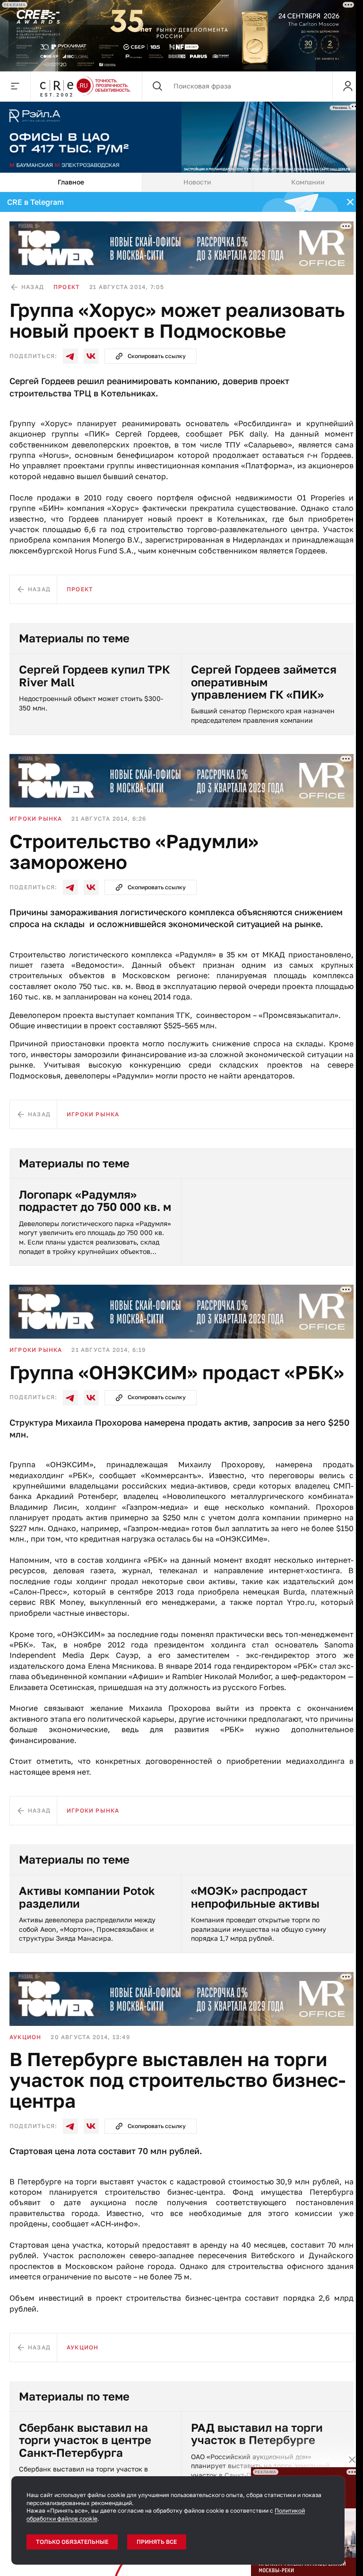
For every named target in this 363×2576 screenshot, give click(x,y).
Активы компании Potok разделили (87, 1897)
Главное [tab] (71, 182)
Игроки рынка (36, 819)
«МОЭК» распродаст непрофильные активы (255, 1897)
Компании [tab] (308, 182)
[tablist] (181, 183)
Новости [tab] (197, 182)
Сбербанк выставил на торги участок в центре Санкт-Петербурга (85, 2440)
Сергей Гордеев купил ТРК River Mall (95, 676)
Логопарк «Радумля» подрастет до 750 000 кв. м (95, 1201)
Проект (67, 287)
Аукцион (25, 2037)
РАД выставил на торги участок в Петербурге (257, 2434)
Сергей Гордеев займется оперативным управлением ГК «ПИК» (264, 682)
